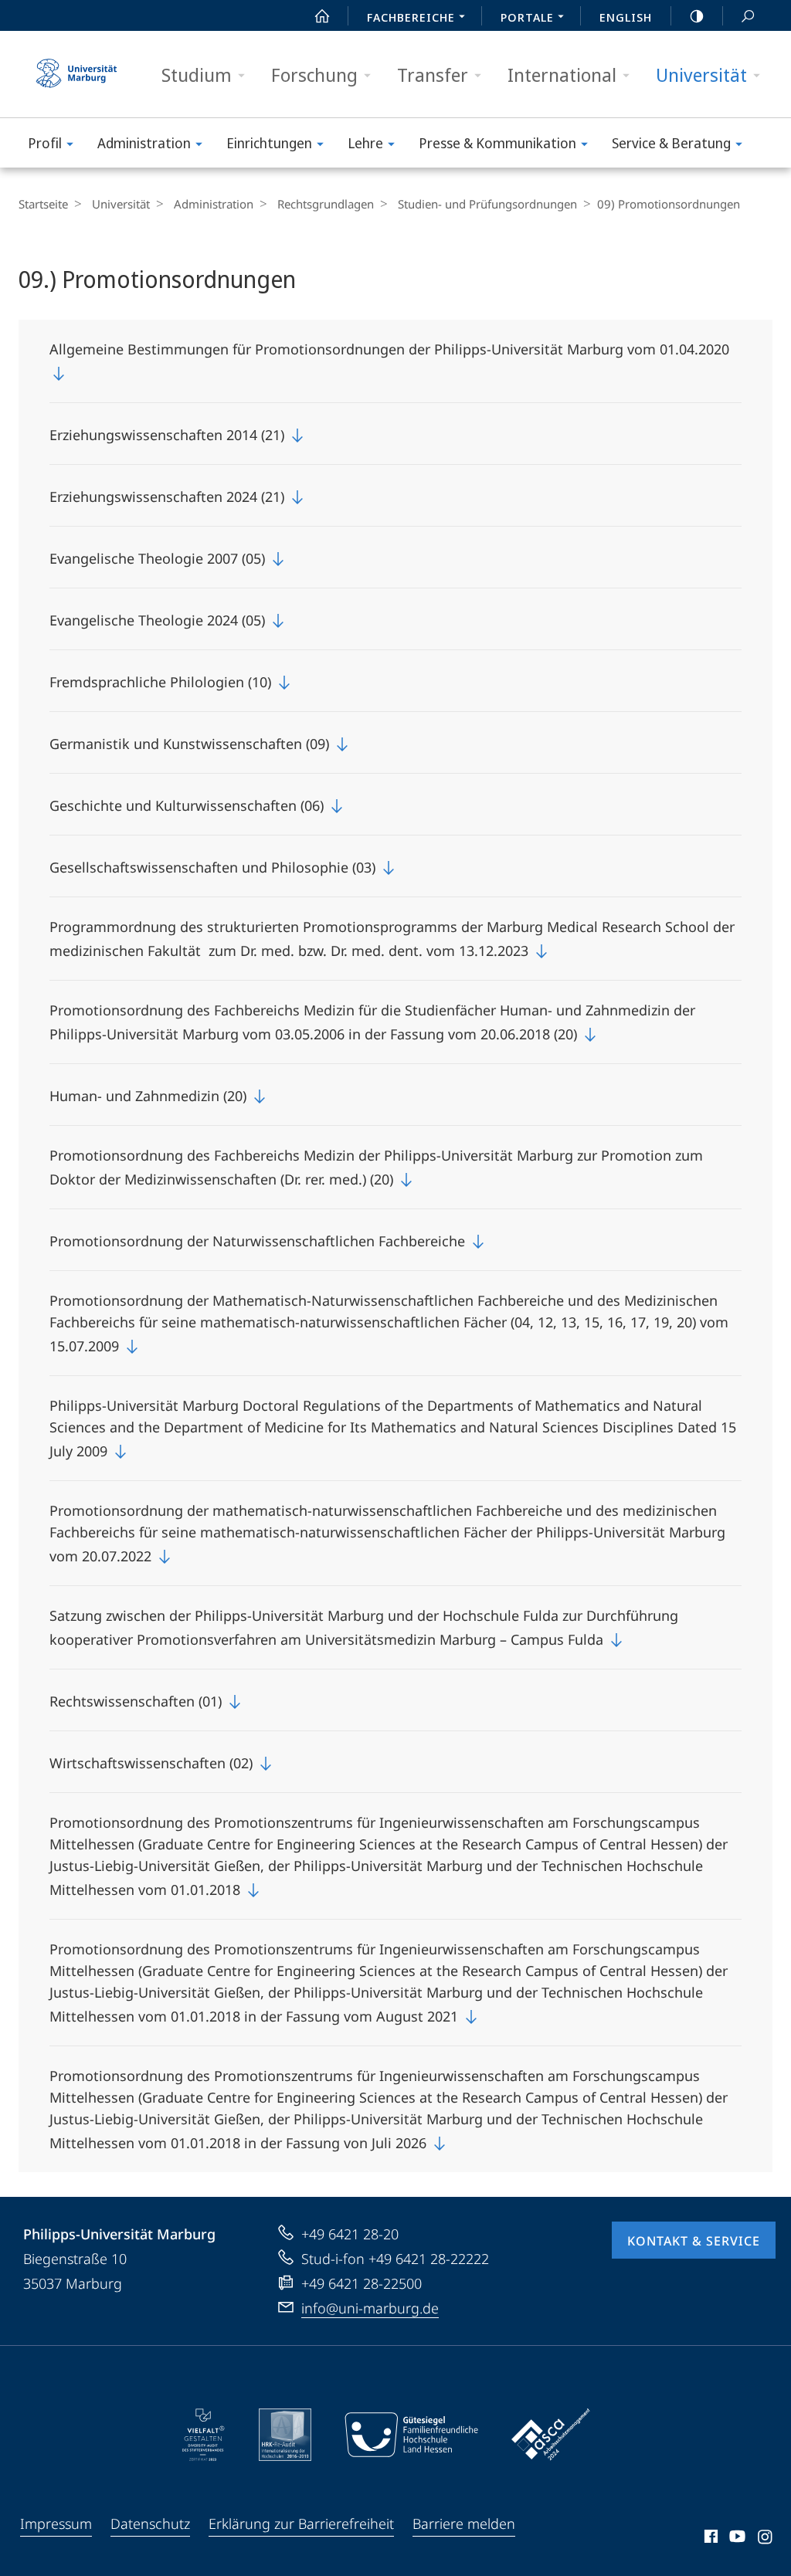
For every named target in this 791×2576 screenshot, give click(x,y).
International (562, 75)
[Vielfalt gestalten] (204, 2435)
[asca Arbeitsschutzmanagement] (551, 2435)
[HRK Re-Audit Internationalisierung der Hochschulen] (285, 2435)
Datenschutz (150, 2523)
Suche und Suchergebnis (748, 15)
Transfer (433, 75)
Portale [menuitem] (527, 17)
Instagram (766, 2539)
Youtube (736, 2539)
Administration (144, 143)
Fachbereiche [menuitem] (411, 17)
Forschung (314, 75)
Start (322, 15)
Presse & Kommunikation (497, 143)
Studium (197, 75)
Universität (701, 75)
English (626, 17)
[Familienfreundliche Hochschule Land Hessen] (411, 2435)
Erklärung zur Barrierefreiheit (301, 2523)
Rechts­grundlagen (326, 204)
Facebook (710, 2539)
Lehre (365, 143)
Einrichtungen (269, 143)
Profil (45, 143)
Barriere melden (464, 2523)
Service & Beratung (671, 143)
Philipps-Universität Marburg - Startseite (76, 74)
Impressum (56, 2523)
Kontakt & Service (694, 2241)
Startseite (43, 204)
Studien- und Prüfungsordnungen (487, 204)
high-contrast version (697, 15)
